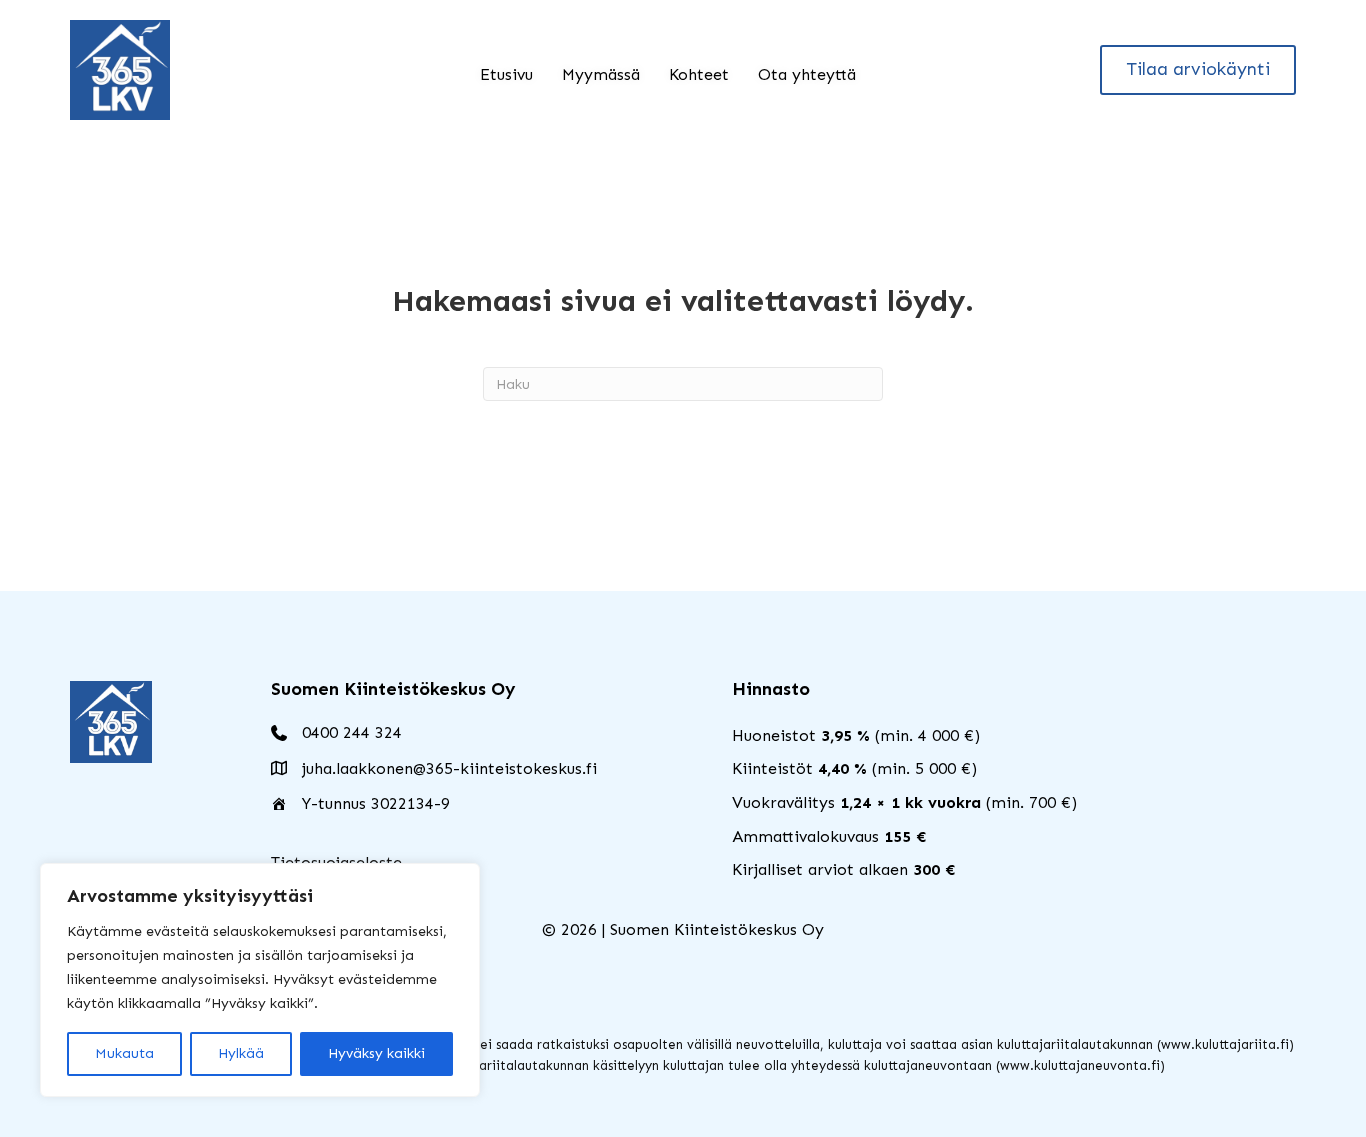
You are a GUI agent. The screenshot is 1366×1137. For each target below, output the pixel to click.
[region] (260, 980)
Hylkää (241, 1053)
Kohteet (699, 74)
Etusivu (506, 74)
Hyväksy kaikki (376, 1053)
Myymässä (601, 74)
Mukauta (124, 1053)
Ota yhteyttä (807, 74)
